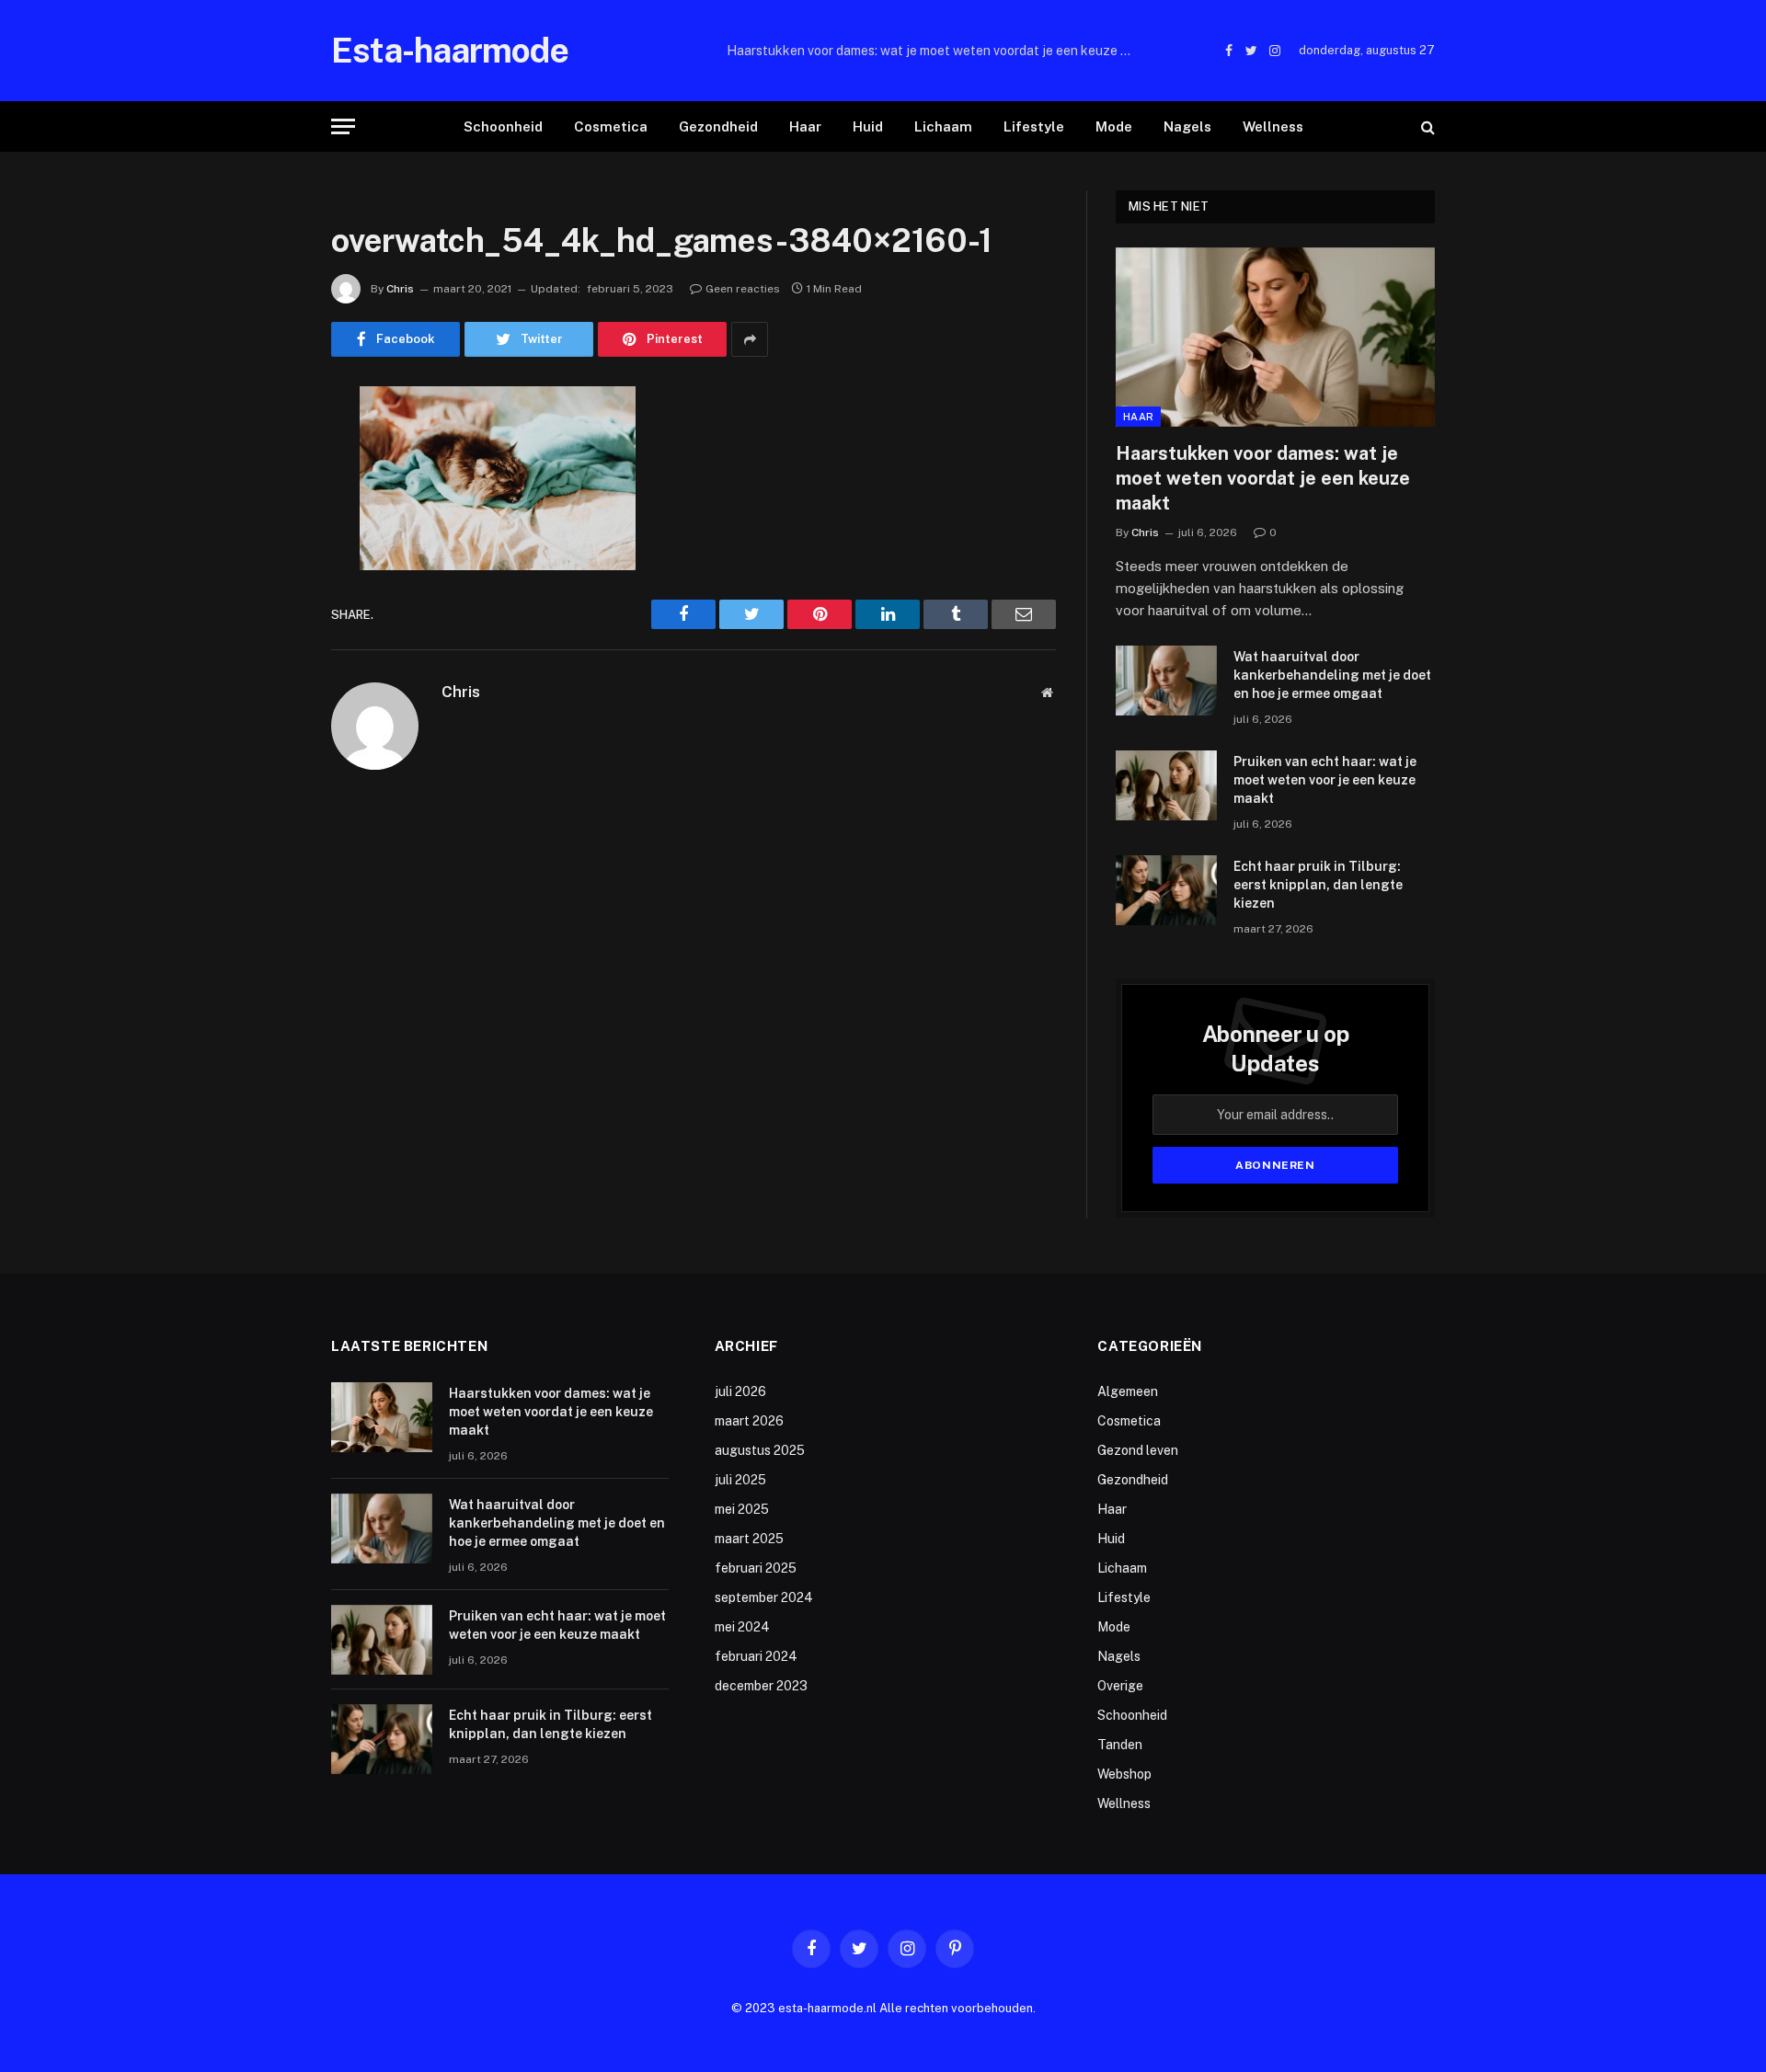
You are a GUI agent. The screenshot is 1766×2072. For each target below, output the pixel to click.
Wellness (1273, 126)
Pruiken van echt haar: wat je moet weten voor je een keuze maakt (1325, 780)
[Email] (267, 635)
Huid (868, 126)
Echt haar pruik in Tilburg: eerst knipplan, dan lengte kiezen (1318, 885)
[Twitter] (267, 495)
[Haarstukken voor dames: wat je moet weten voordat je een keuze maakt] (1275, 337)
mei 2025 (742, 1509)
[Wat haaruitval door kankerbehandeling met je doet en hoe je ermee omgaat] (1166, 681)
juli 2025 (740, 1480)
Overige (1120, 1686)
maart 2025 (749, 1539)
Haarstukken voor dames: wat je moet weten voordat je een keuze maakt (1263, 478)
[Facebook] (267, 448)
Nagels (1187, 126)
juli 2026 (740, 1391)
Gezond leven (1138, 1450)
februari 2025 (756, 1568)
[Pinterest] (267, 589)
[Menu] (343, 126)
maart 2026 (749, 1421)
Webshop (1124, 1774)
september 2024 (764, 1597)
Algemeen (1128, 1391)
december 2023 (761, 1686)
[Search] (1426, 126)
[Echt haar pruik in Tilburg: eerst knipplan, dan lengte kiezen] (1166, 890)
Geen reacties (743, 289)
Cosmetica (611, 126)
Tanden (1120, 1745)
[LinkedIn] (267, 542)
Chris (400, 289)
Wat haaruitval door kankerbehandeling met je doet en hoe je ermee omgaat (934, 51)
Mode (1114, 126)
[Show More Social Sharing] (750, 339)
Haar (805, 126)
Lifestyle (1034, 126)
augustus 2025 (760, 1450)
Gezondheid (718, 126)
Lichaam (943, 126)
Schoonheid (503, 126)
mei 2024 (742, 1627)
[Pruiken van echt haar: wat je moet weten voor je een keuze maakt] (1166, 785)
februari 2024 (756, 1656)
